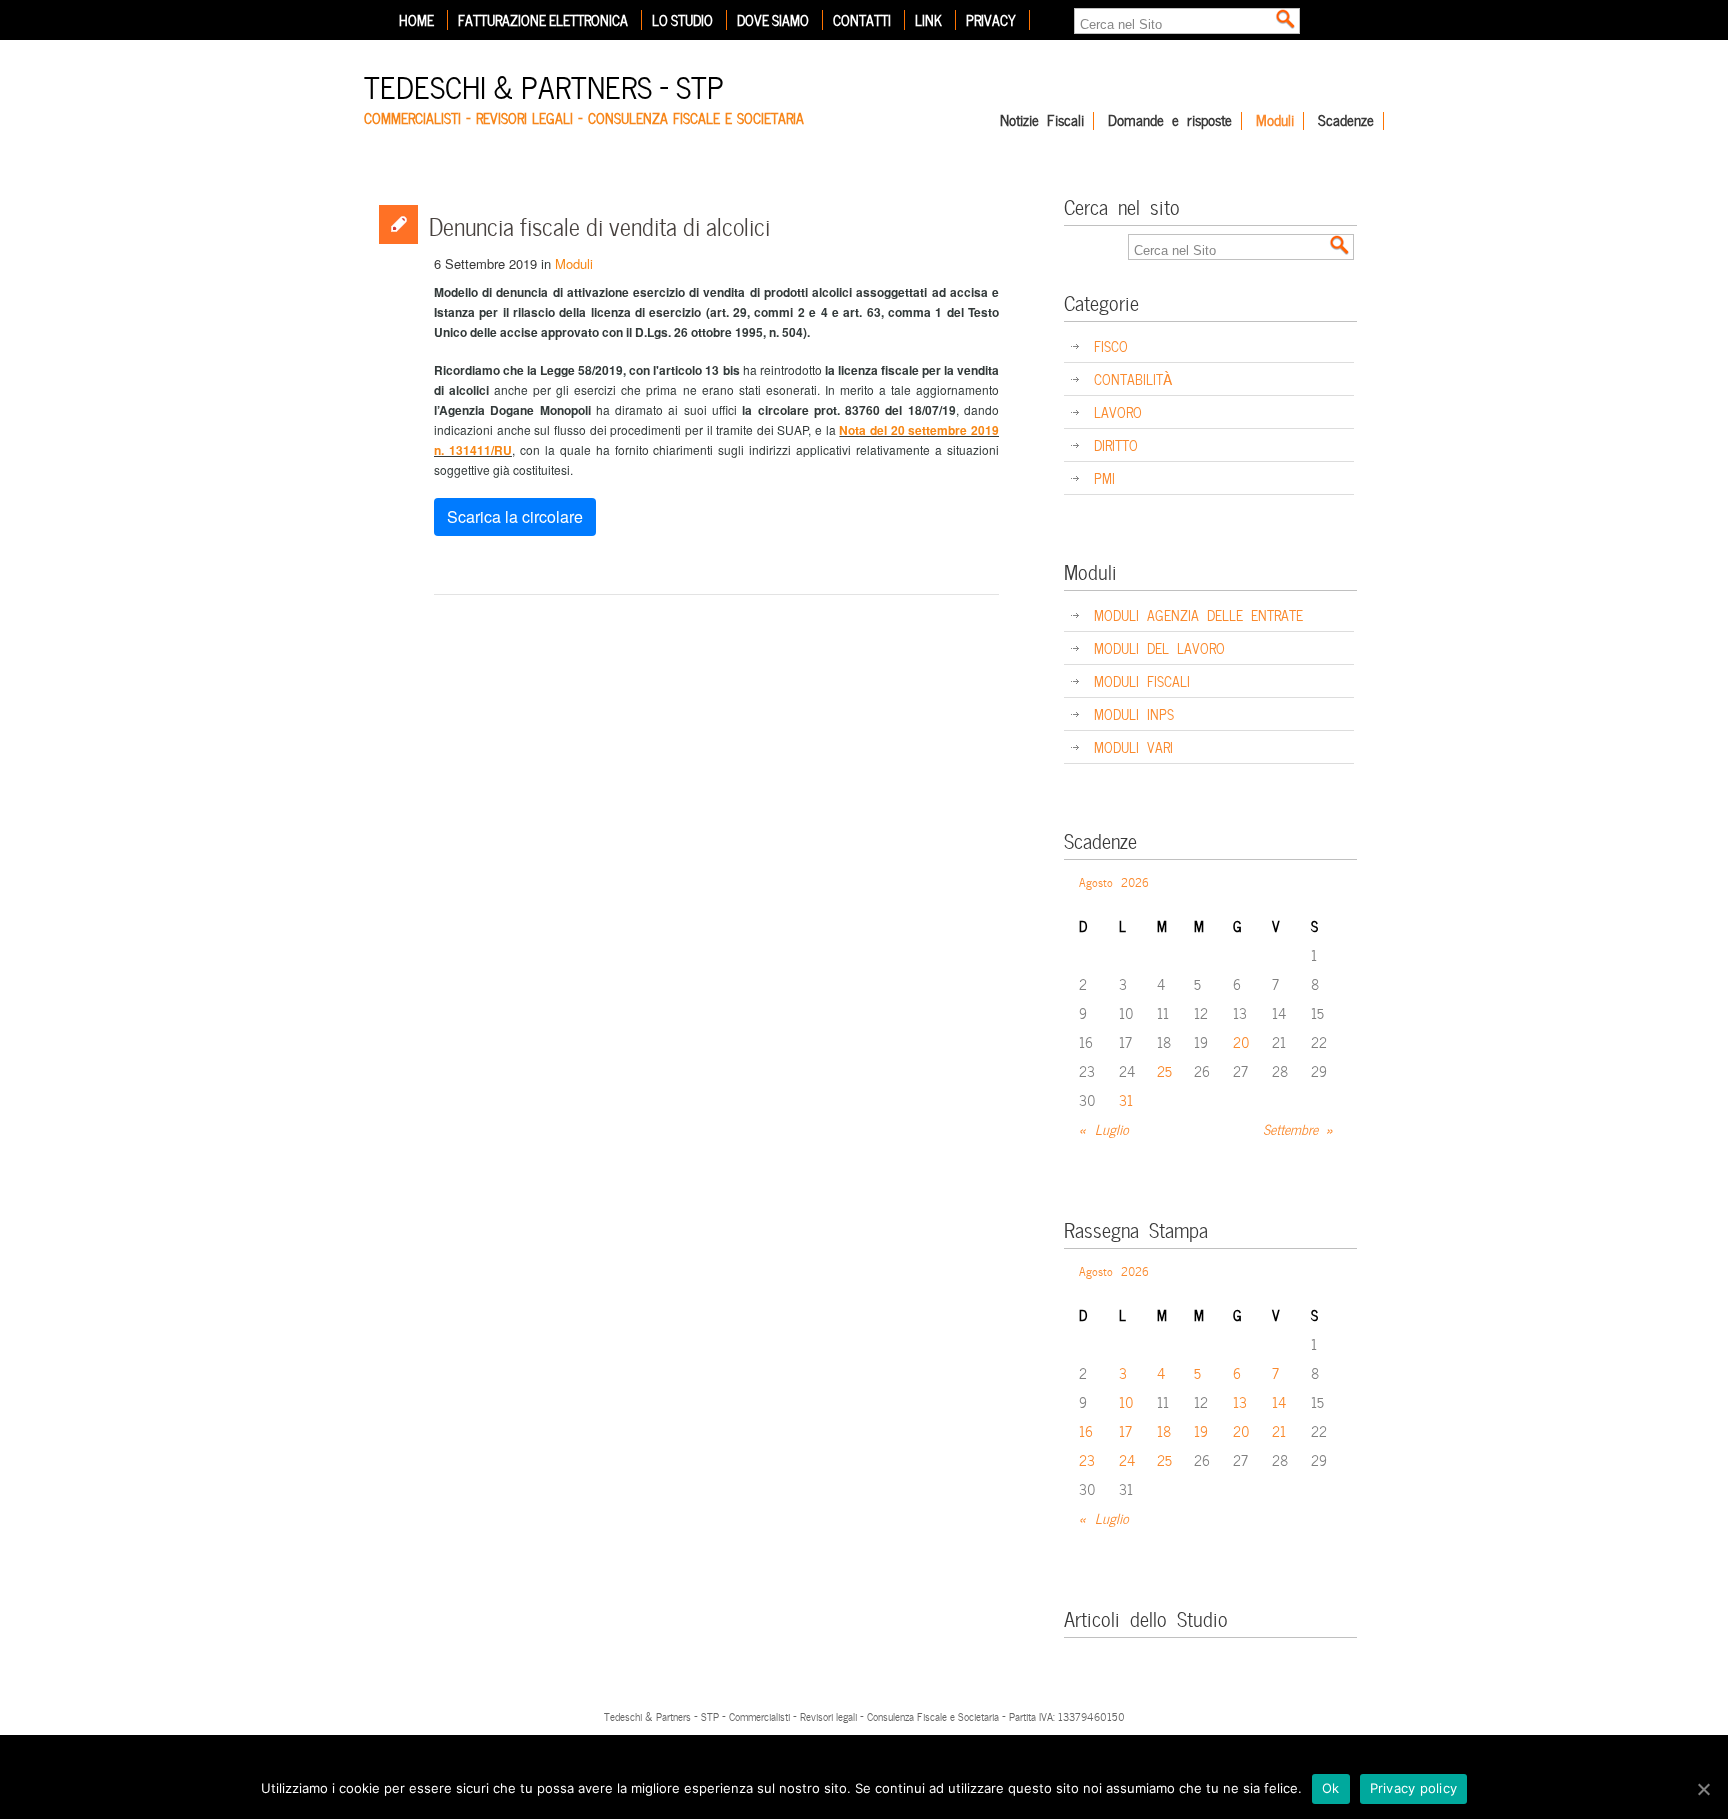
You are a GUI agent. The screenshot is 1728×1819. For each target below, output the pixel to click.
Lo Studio (682, 20)
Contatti (862, 20)
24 (1127, 1459)
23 (1087, 1459)
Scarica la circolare (515, 516)
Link (928, 20)
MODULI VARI (1133, 746)
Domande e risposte (1170, 121)
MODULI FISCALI (1142, 680)
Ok (1331, 1788)
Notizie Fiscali (1042, 121)
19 (1201, 1430)
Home (416, 20)
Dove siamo (773, 20)
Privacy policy (1414, 1788)
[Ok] (1703, 1789)
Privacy (991, 20)
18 (1164, 1430)
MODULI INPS (1134, 713)
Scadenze (1346, 121)
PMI (1104, 477)
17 (1125, 1430)
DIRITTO (1116, 444)
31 (1126, 1099)
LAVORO (1118, 411)
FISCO (1111, 345)
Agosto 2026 (1114, 881)
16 (1086, 1430)
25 (1164, 1070)
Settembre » (1298, 1128)
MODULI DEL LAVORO (1159, 647)
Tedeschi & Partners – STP (544, 84)
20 (1241, 1041)
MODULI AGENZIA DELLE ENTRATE (1198, 614)
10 (1126, 1401)
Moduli (1275, 121)
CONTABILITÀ (1133, 378)
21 (1279, 1430)
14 (1279, 1401)
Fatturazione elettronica (543, 20)
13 (1240, 1401)
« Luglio (1104, 1128)
